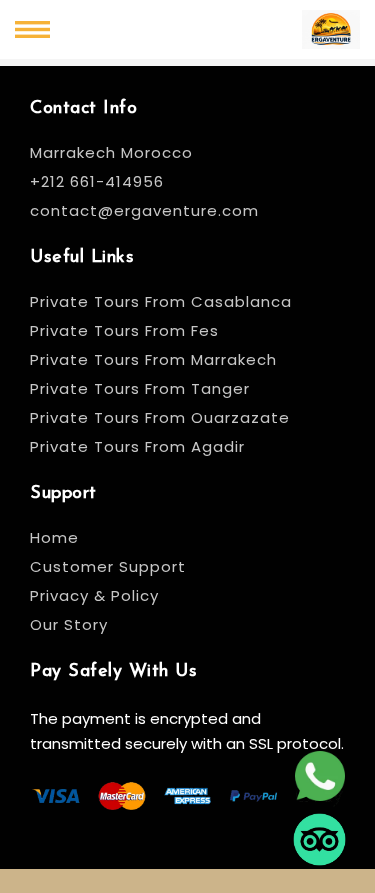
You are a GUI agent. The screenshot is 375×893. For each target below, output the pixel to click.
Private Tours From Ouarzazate (160, 417)
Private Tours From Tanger (140, 388)
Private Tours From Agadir (137, 446)
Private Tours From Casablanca (163, 301)
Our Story (69, 624)
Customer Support (108, 566)
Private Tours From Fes (124, 330)
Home (54, 537)
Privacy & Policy (94, 595)
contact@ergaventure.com (144, 210)
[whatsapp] (319, 779)
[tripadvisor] (319, 842)
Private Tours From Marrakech (153, 359)
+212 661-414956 (97, 181)
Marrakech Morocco (111, 152)
